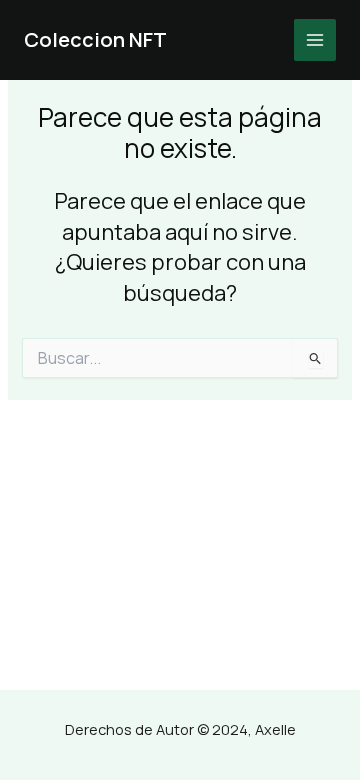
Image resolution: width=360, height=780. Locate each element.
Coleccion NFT (95, 39)
